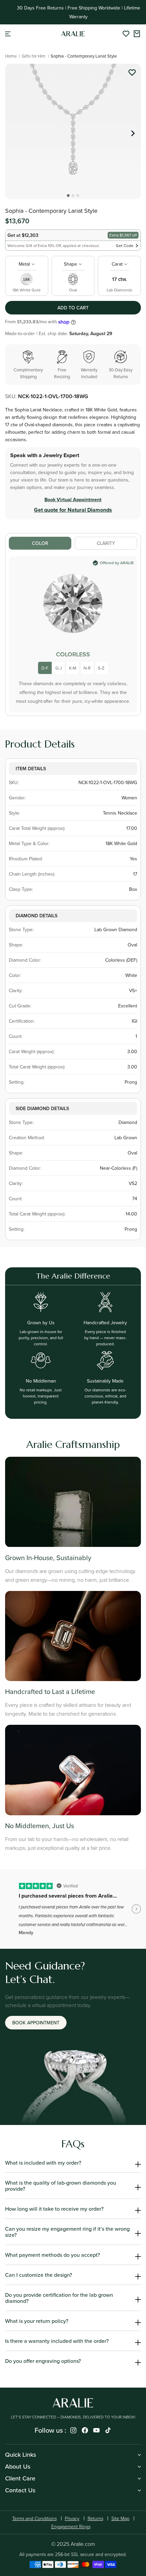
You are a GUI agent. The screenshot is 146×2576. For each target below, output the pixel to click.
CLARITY (106, 543)
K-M (73, 668)
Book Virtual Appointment (73, 499)
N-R (87, 668)
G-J (59, 668)
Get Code (125, 246)
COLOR (40, 543)
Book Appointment (36, 2023)
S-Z (101, 668)
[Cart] (137, 34)
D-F (45, 668)
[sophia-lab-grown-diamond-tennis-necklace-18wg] (132, 74)
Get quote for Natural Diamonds (73, 510)
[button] (8, 34)
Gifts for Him (34, 56)
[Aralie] (73, 34)
